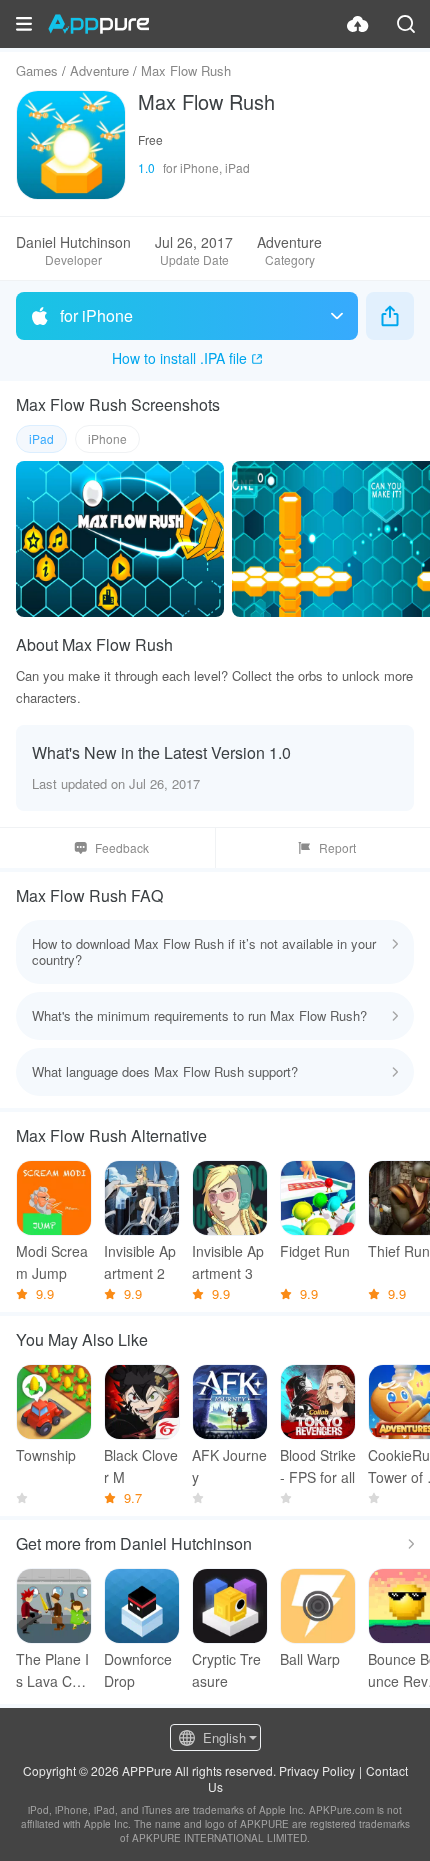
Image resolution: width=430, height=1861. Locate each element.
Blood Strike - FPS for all (318, 1466)
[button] (24, 24)
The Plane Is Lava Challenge (53, 1670)
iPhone (107, 438)
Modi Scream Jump (52, 1262)
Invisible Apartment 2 (140, 1262)
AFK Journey (229, 1466)
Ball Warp (310, 1659)
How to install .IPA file (179, 358)
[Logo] (98, 24)
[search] (406, 24)
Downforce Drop (138, 1670)
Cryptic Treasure (226, 1670)
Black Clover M (141, 1466)
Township (46, 1455)
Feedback (122, 847)
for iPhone (96, 315)
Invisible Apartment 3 (228, 1262)
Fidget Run (315, 1251)
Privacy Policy (317, 1770)
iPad (41, 438)
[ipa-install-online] (358, 24)
